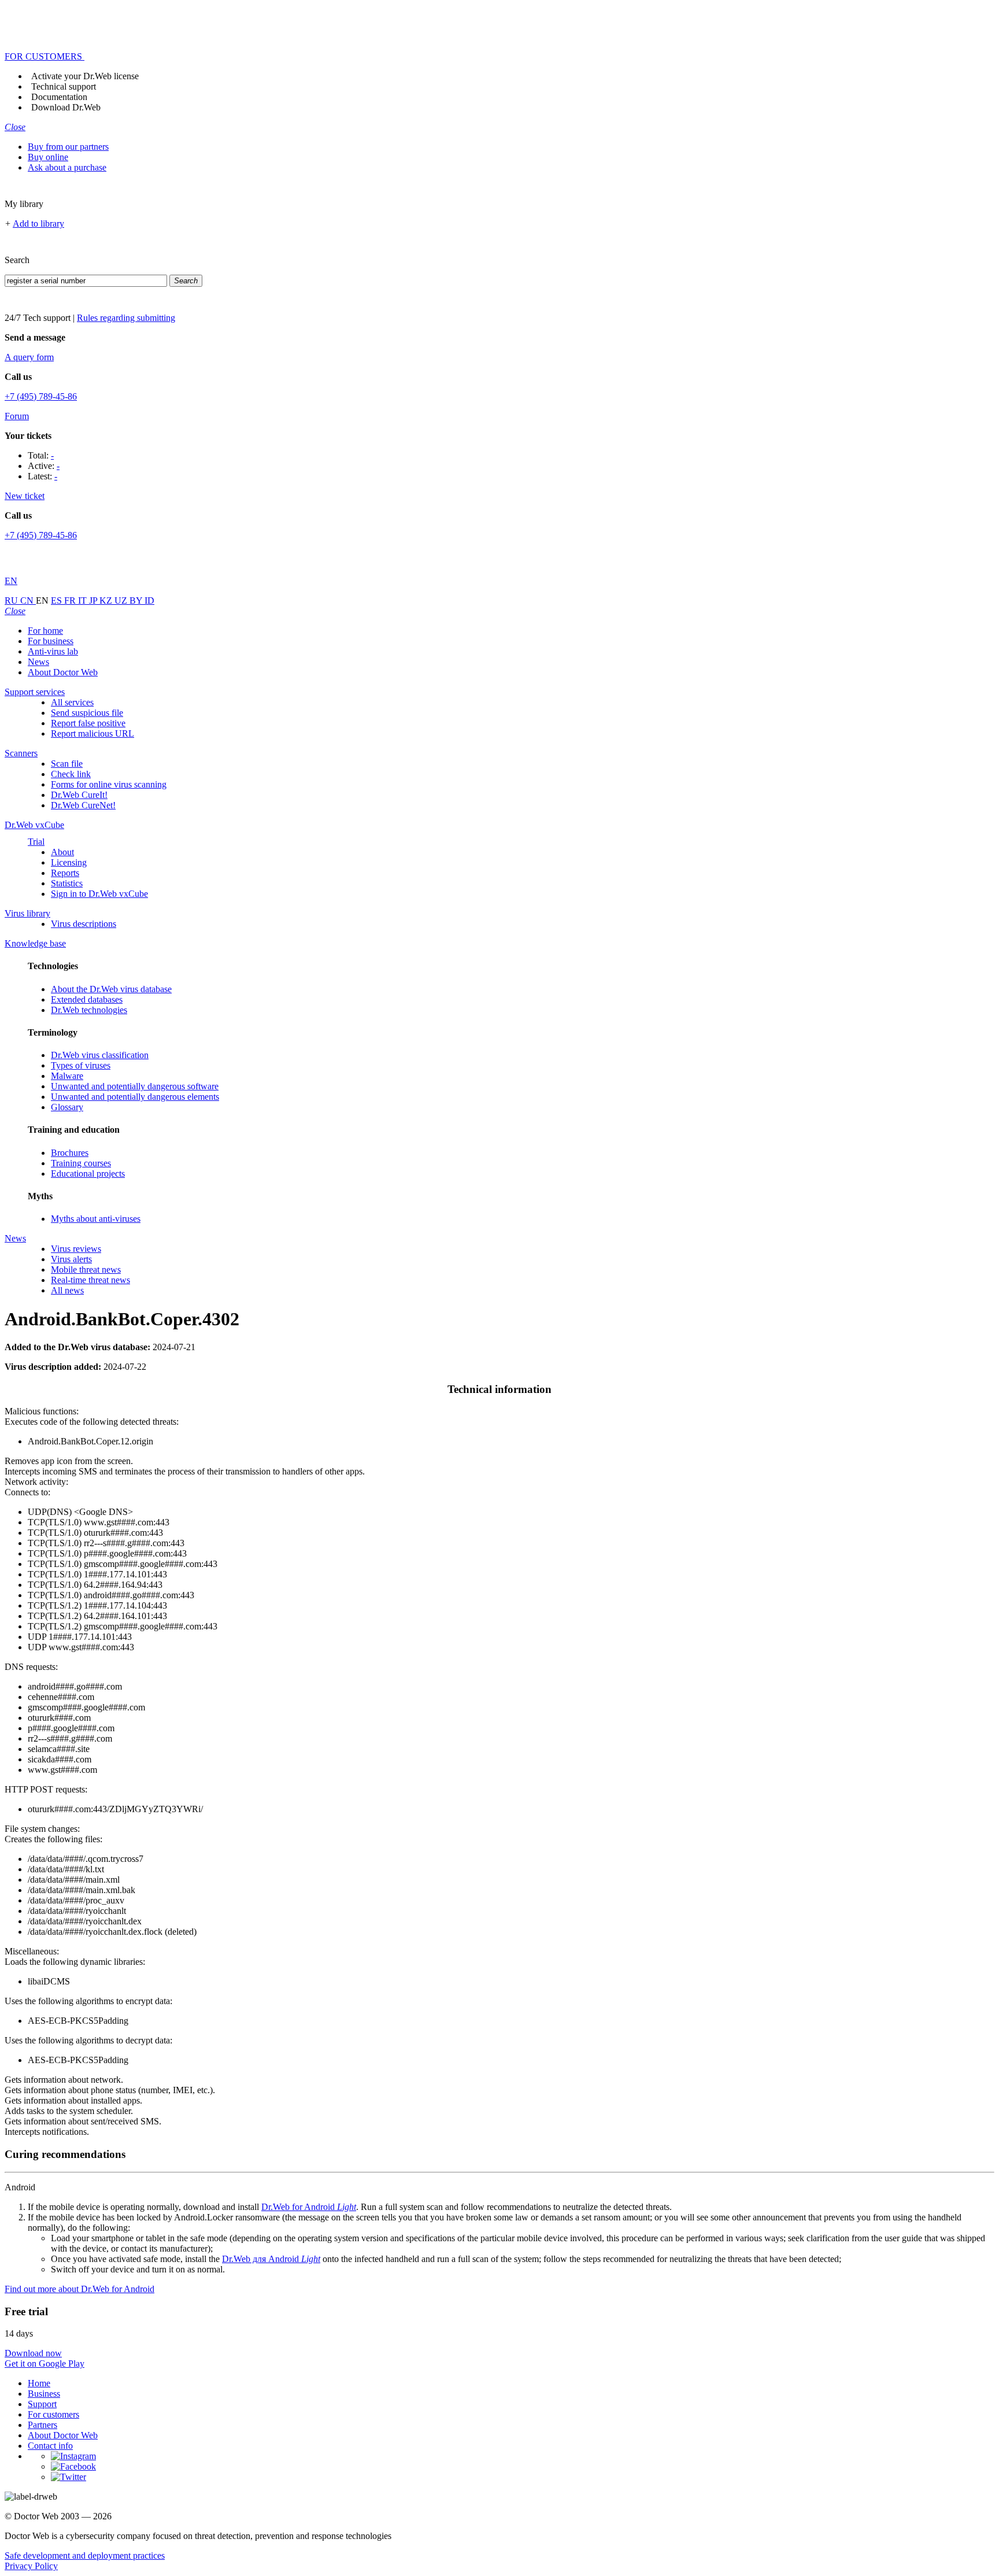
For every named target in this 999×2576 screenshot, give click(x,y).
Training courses (81, 1163)
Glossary (67, 1107)
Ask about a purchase (67, 167)
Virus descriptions (84, 924)
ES (58, 600)
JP (94, 600)
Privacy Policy (31, 2566)
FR (71, 600)
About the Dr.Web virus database (111, 989)
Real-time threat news (90, 1280)
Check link (71, 774)
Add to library (38, 223)
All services (72, 702)
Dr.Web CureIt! (79, 795)
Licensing (69, 862)
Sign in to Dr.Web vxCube (99, 894)
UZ (122, 600)
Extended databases (87, 999)
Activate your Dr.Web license (85, 76)
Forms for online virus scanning (109, 784)
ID (149, 600)
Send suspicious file (87, 713)
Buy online (48, 157)
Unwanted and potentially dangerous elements (135, 1097)
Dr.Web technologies (89, 1010)
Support (42, 2404)
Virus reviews (76, 1249)
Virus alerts (71, 1259)
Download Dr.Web (66, 107)
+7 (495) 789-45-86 (41, 396)
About (62, 852)
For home (45, 631)
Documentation (59, 97)
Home (39, 2383)
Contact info (50, 2446)
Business (44, 2394)
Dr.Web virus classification (100, 1055)
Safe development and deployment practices (85, 2555)
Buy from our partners (68, 147)
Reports (65, 873)
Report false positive (88, 723)
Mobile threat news (86, 1269)
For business (51, 641)
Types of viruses (81, 1065)
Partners (42, 2425)
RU (12, 600)
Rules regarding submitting (126, 318)
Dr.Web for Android (309, 2207)
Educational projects (88, 1174)
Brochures (70, 1153)
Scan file (67, 764)
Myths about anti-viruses (96, 1219)
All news (67, 1290)
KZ (107, 600)
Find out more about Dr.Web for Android (79, 2289)
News (38, 662)
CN (28, 600)
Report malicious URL (92, 733)
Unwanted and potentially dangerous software (135, 1086)
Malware (67, 1076)
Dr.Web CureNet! (83, 805)
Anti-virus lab (53, 651)
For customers (53, 2414)
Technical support (64, 86)
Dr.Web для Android (271, 2259)
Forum (17, 416)
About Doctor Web (63, 672)
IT (84, 600)
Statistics (67, 883)
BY (137, 600)
